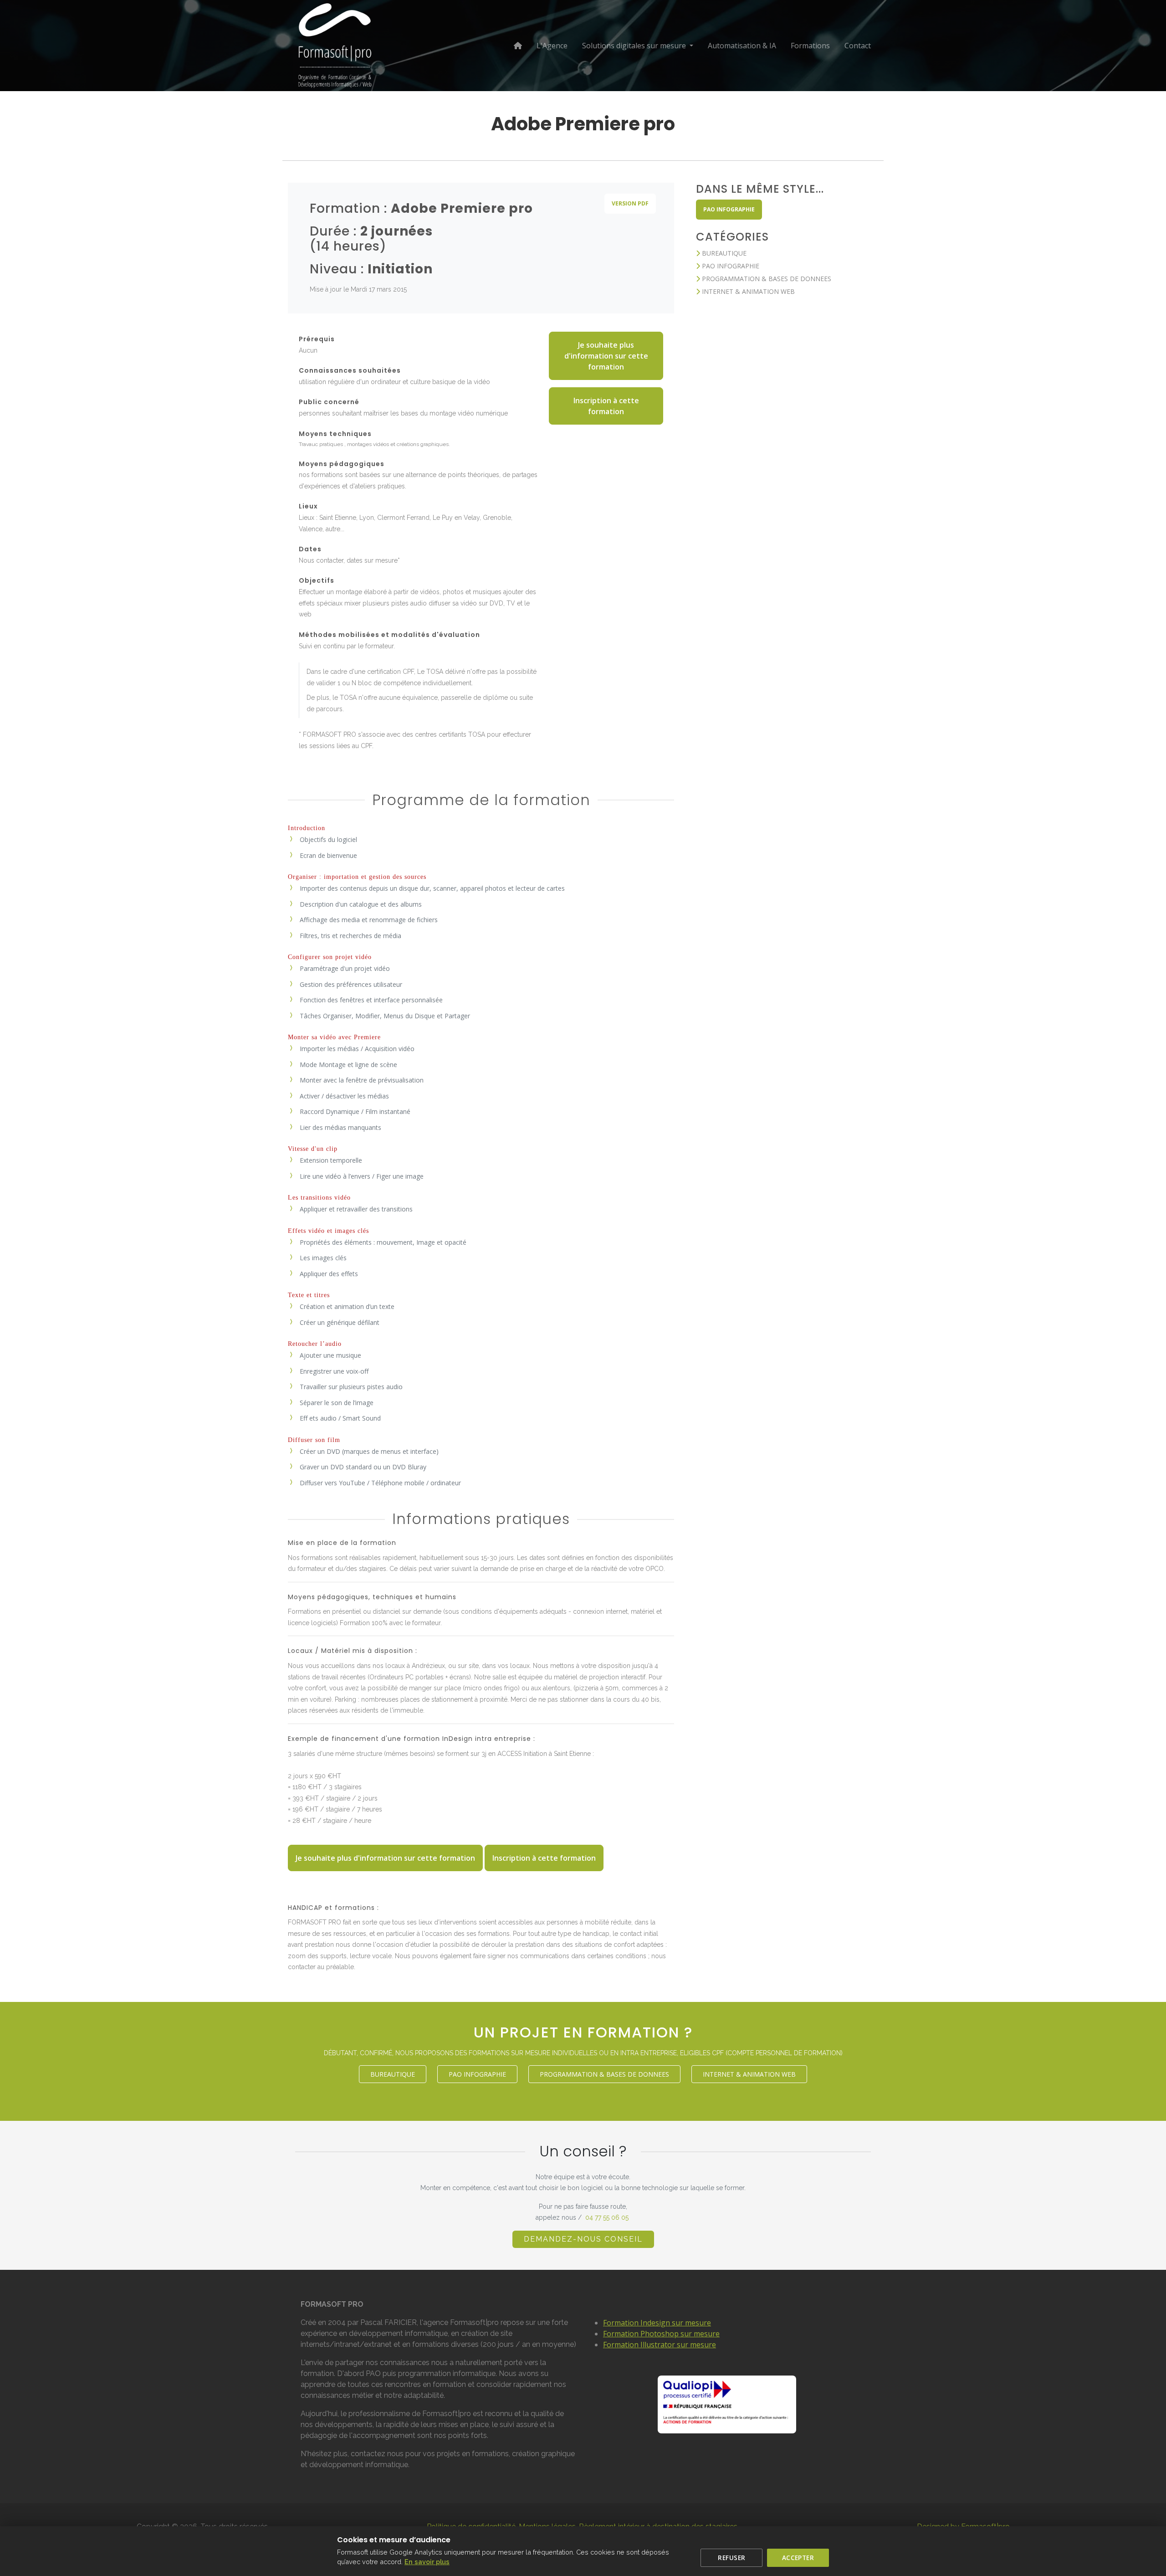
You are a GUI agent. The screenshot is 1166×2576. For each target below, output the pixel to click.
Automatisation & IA (742, 46)
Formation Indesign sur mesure (657, 2323)
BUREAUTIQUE (723, 253)
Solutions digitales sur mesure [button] (635, 46)
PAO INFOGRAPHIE (729, 209)
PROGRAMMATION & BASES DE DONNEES (766, 279)
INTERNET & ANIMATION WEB (747, 291)
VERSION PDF (630, 203)
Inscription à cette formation (606, 406)
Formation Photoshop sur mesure (661, 2334)
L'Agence (552, 46)
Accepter (798, 2558)
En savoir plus (427, 2562)
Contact (858, 46)
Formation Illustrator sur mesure (660, 2345)
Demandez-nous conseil (583, 2239)
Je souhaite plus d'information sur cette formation (606, 356)
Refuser (731, 2558)
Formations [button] (810, 46)
